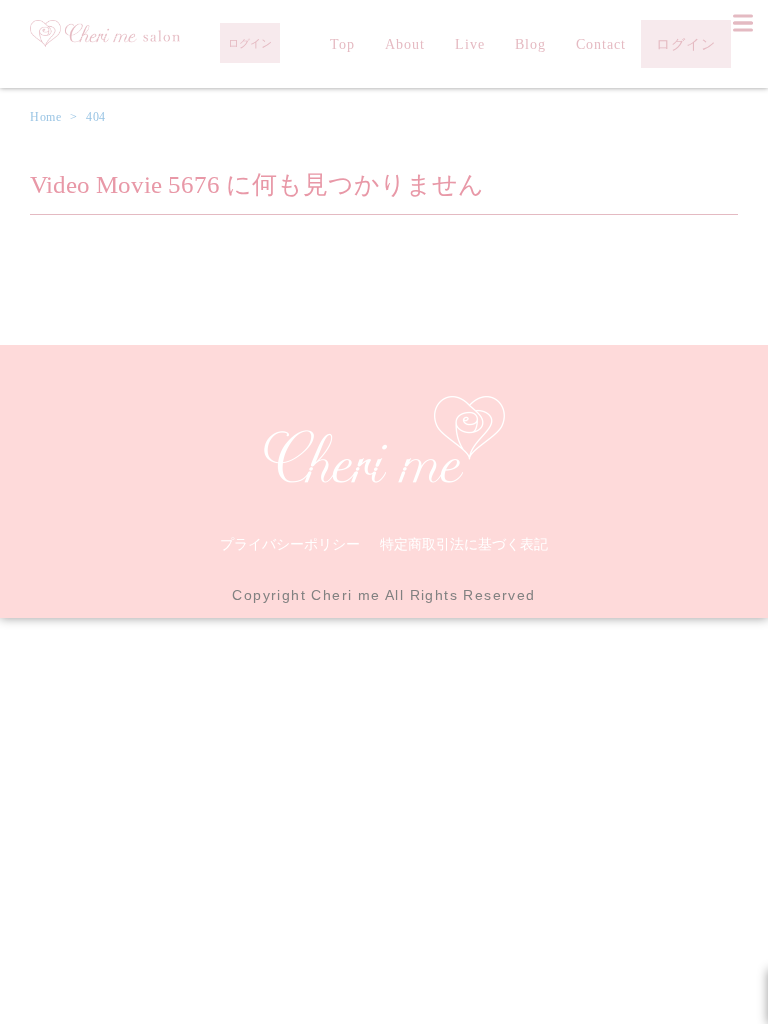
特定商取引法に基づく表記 (464, 544)
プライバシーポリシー (290, 544)
